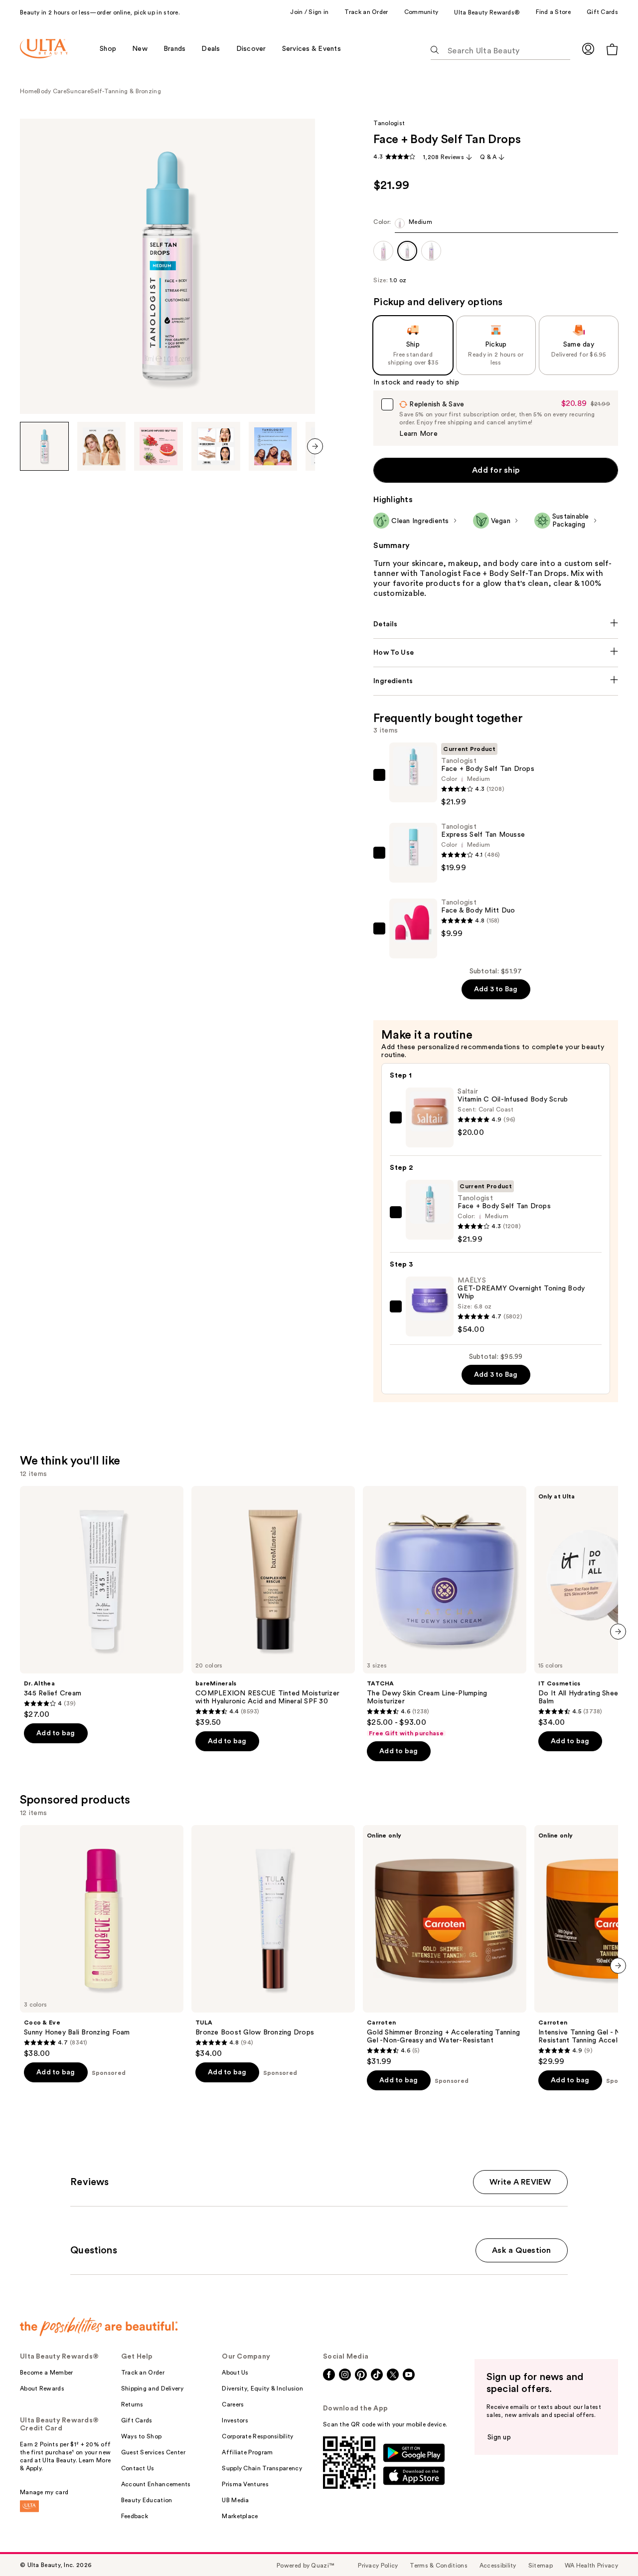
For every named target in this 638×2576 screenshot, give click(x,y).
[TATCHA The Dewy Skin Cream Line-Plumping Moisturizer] (445, 1612)
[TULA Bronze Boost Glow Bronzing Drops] (273, 1942)
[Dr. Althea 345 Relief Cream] (102, 1603)
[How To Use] (496, 653)
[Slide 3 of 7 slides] (159, 446)
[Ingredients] (496, 681)
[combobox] (496, 226)
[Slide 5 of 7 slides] (273, 446)
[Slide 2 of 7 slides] (102, 446)
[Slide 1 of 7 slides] (44, 446)
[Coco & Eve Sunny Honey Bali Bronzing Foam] (102, 1942)
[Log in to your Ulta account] (588, 49)
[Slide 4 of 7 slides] (216, 446)
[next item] (315, 446)
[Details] (496, 624)
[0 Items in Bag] (612, 49)
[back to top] (608, 2546)
